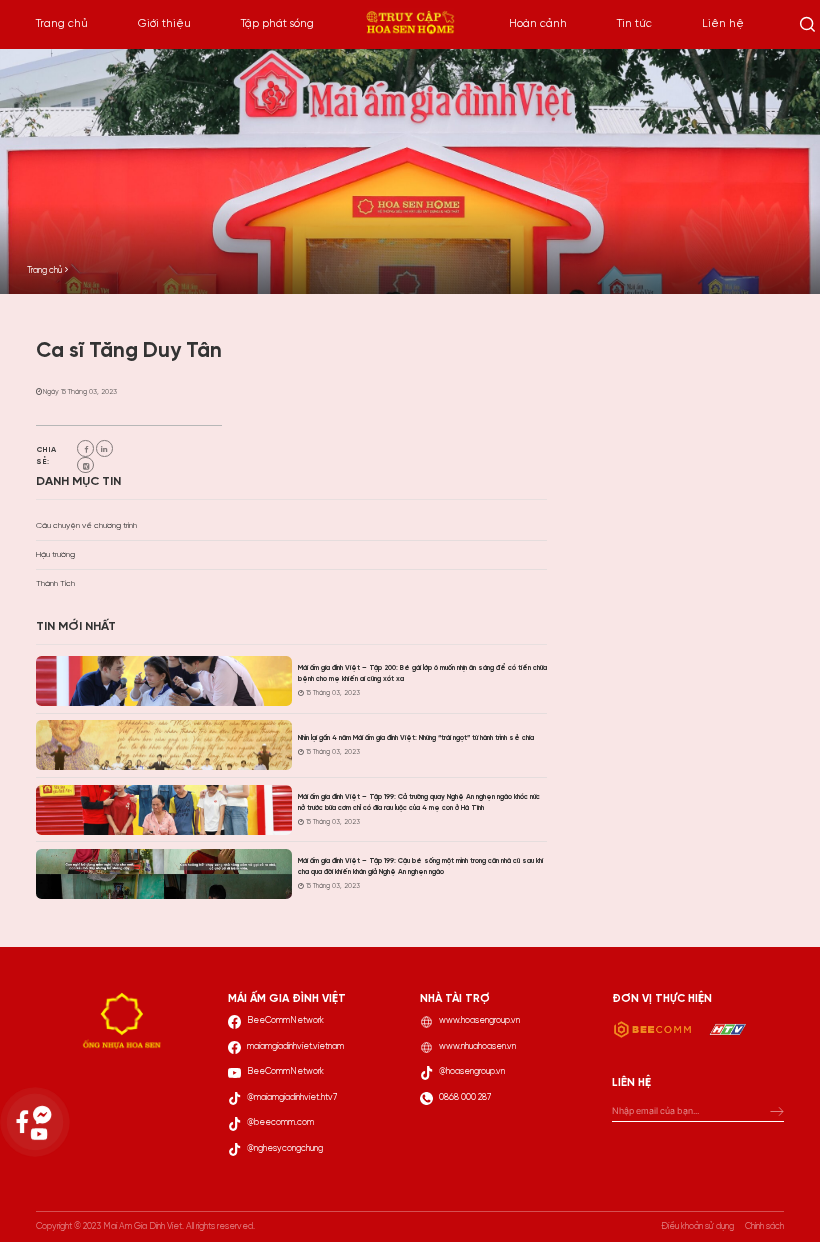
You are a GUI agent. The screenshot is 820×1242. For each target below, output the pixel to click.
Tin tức (634, 24)
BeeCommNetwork (285, 1020)
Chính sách (764, 1226)
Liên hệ (723, 24)
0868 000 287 (465, 1097)
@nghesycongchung (285, 1148)
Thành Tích (55, 583)
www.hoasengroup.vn (479, 1020)
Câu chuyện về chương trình (86, 525)
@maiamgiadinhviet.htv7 (292, 1097)
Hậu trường (55, 554)
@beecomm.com (280, 1122)
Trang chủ (62, 24)
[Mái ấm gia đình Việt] (410, 24)
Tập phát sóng (277, 24)
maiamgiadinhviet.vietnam (295, 1046)
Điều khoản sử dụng (697, 1226)
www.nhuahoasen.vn (477, 1046)
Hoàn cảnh (538, 24)
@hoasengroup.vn (472, 1071)
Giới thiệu (164, 24)
